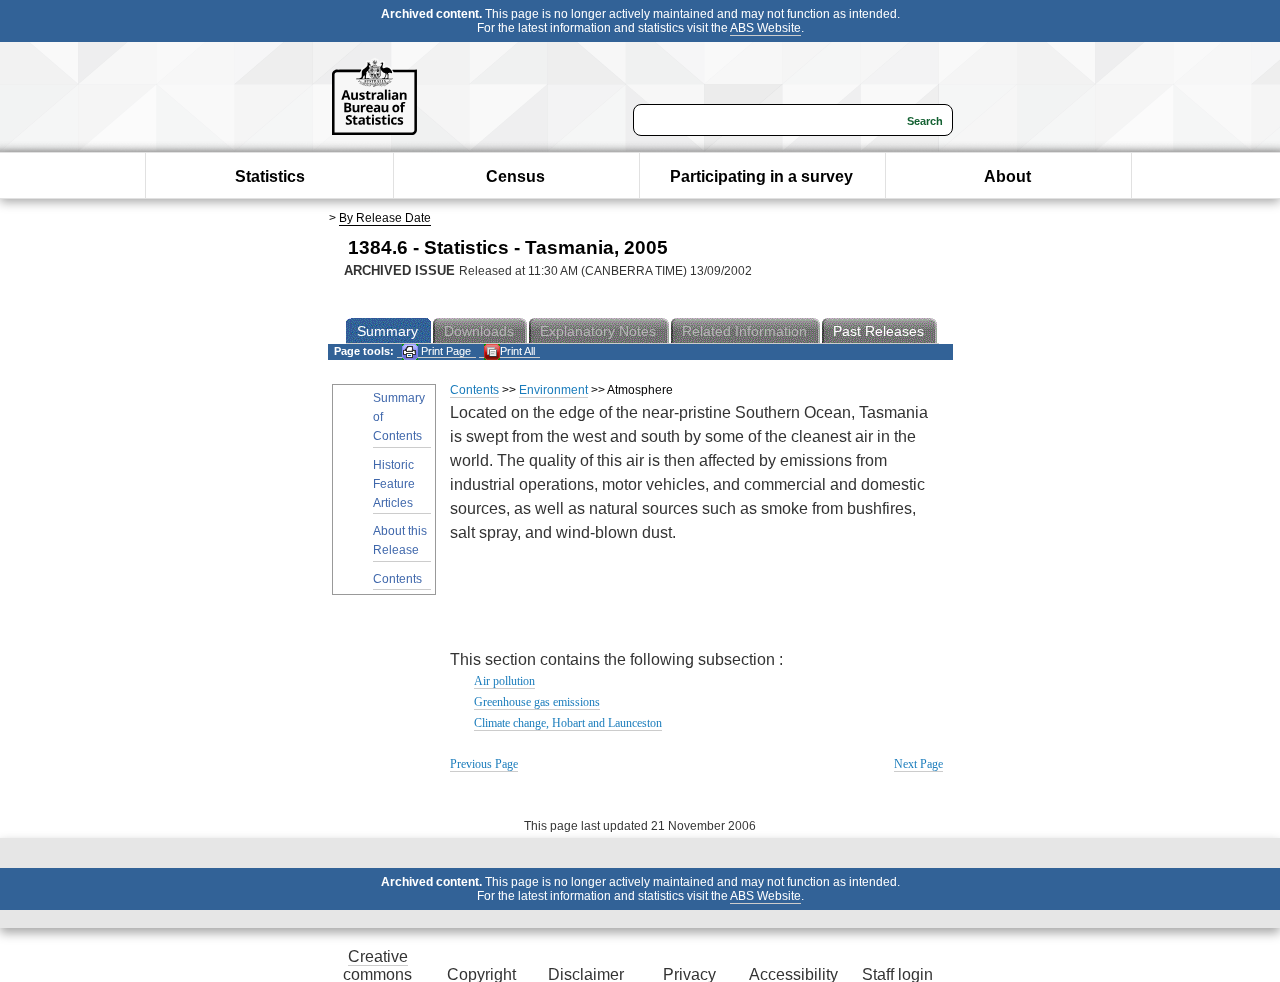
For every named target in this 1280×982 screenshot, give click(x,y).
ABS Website (765, 28)
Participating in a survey (761, 176)
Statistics (270, 176)
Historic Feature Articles (394, 484)
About (1007, 176)
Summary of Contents (399, 417)
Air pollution (504, 681)
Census (515, 176)
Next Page (918, 764)
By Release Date (385, 218)
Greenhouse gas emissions (537, 702)
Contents (397, 579)
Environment (553, 390)
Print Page (444, 351)
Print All (517, 351)
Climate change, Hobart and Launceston (568, 723)
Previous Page (484, 764)
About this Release (400, 540)
